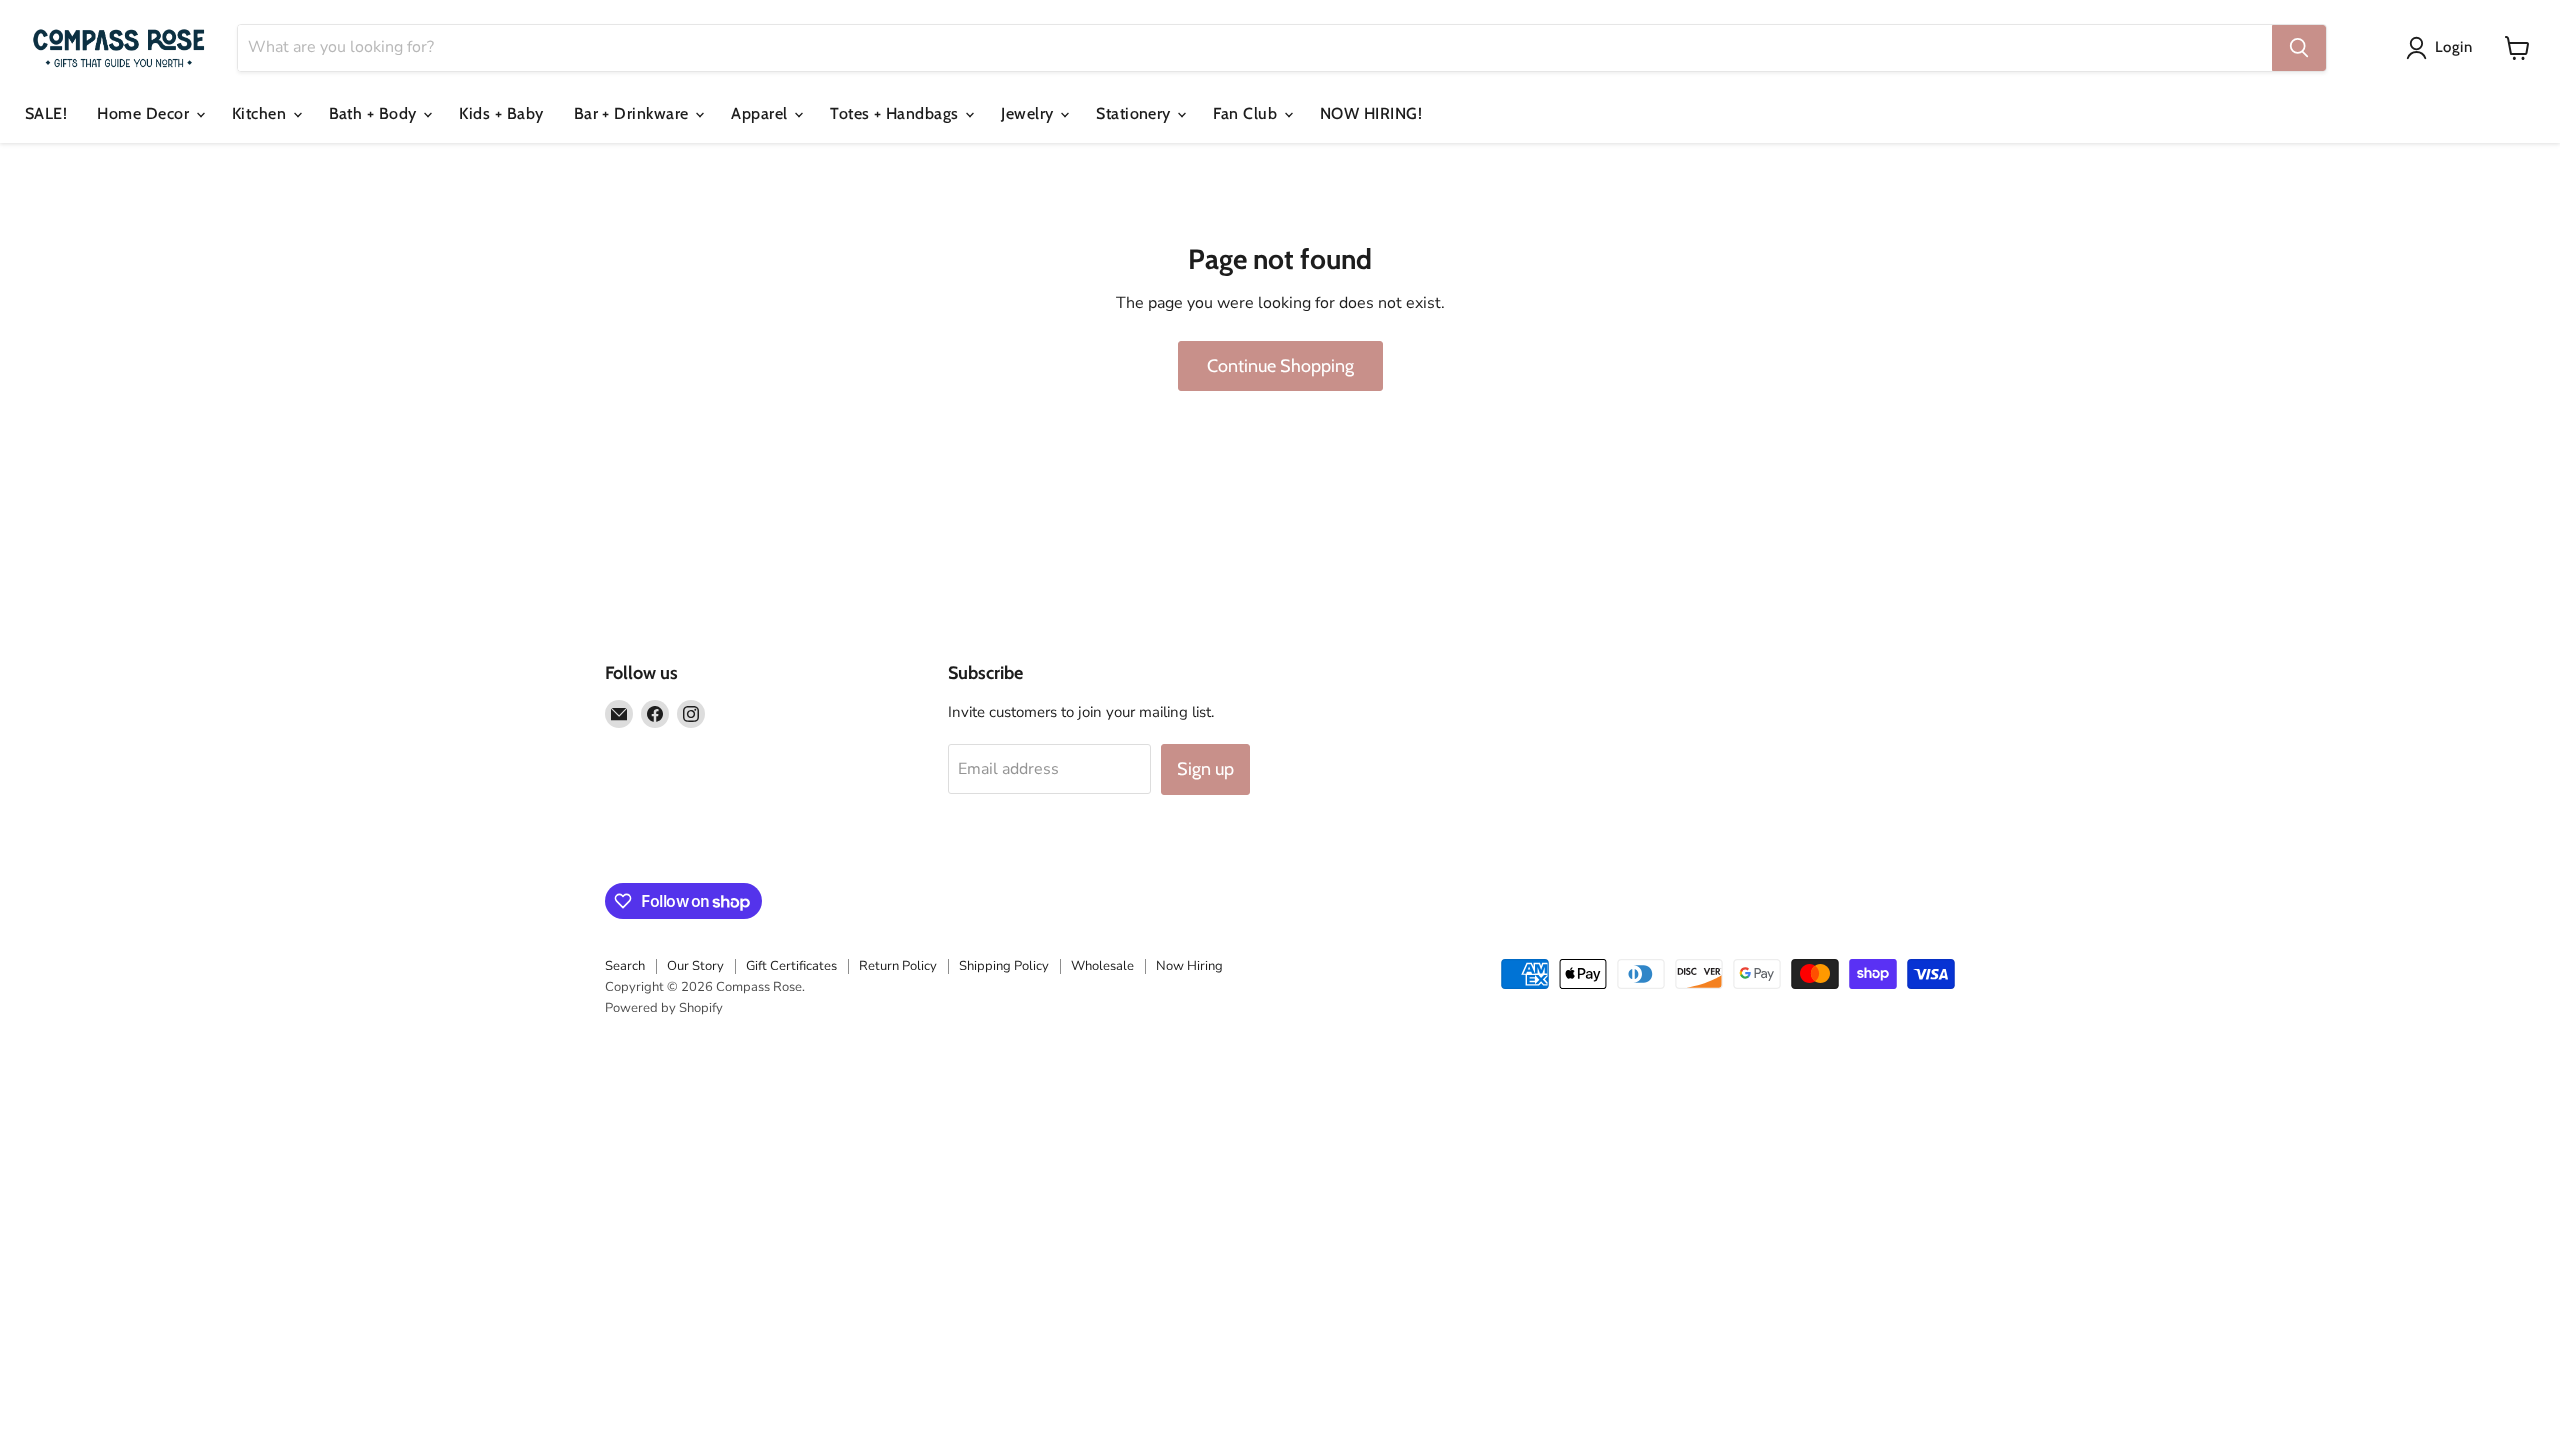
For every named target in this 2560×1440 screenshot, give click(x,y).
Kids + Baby (501, 113)
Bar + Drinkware (634, 113)
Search (625, 966)
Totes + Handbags (896, 113)
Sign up (1205, 769)
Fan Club (1247, 113)
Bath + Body (375, 113)
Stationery (1135, 113)
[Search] (2299, 48)
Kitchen (261, 113)
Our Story (695, 966)
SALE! (46, 113)
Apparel (761, 113)
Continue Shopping (1280, 366)
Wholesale (1102, 966)
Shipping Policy (1004, 966)
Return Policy (898, 966)
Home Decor (145, 113)
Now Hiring (1189, 966)
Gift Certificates (791, 966)
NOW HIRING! (1371, 113)
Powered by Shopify (664, 1008)
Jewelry (1029, 113)
